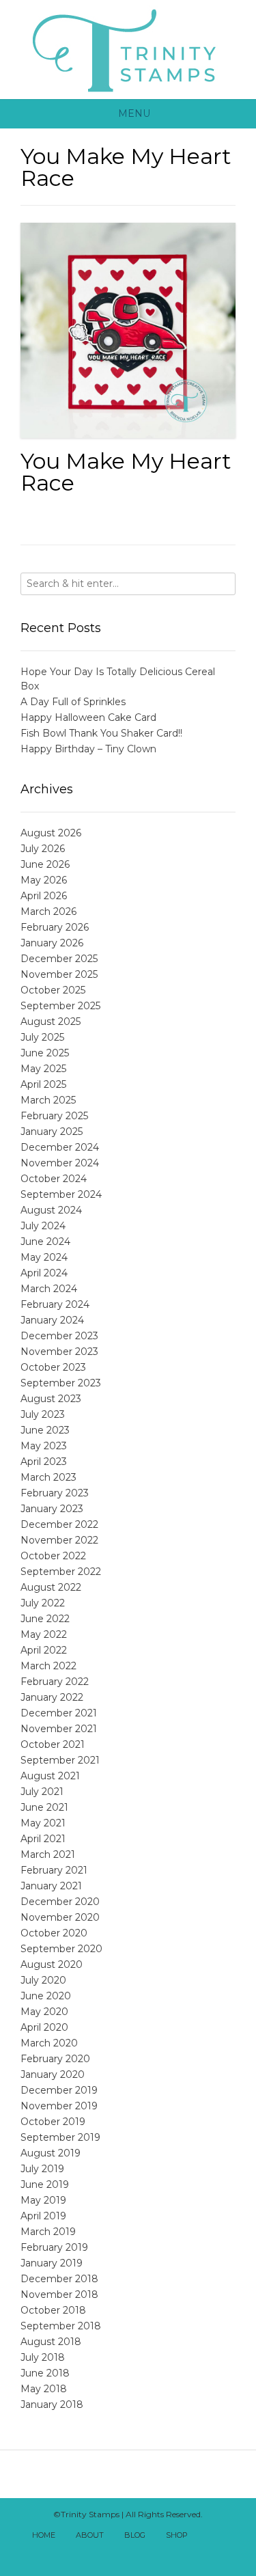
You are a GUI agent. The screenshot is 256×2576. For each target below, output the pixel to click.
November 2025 (59, 974)
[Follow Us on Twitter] (106, 2554)
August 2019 (51, 2153)
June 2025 (45, 1053)
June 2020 (46, 1996)
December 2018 (59, 2279)
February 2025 (54, 1116)
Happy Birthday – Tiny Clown (88, 749)
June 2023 (45, 1430)
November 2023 (59, 1352)
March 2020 (49, 2043)
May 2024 (44, 1257)
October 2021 (53, 1744)
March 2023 (48, 1477)
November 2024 (60, 1163)
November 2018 (59, 2294)
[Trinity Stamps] (128, 50)
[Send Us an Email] (210, 2536)
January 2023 (52, 1509)
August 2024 (51, 1210)
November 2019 (59, 2106)
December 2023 (59, 1336)
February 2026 (55, 927)
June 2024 (45, 1242)
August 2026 (51, 833)
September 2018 (61, 2326)
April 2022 (44, 1650)
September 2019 (60, 2137)
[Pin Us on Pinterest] (151, 2554)
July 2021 (42, 1792)
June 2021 (44, 1807)
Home (44, 2535)
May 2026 (44, 880)
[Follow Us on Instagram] (136, 2554)
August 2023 (51, 1399)
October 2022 (53, 1556)
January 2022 (52, 1697)
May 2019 (43, 2200)
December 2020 (60, 1902)
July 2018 (43, 2357)
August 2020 (52, 1964)
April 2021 (43, 1839)
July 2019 (42, 2169)
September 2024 (61, 1194)
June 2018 (45, 2373)
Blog (135, 2535)
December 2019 (59, 2090)
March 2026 (48, 912)
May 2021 (43, 1823)
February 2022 (55, 1682)
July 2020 (43, 1980)
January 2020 (53, 2074)
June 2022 (45, 1619)
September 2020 (61, 1949)
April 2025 (43, 1084)
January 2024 (52, 1320)
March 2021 (48, 1854)
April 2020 (44, 2027)
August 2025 (51, 1022)
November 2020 (60, 1917)
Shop (177, 2535)
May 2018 (44, 2389)
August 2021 (50, 1776)
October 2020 (54, 1933)
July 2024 (43, 1226)
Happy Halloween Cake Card (88, 717)
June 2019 (45, 2184)
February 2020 (55, 2059)
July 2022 (43, 1603)
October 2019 (53, 2122)
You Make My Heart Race (126, 472)
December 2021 (59, 1713)
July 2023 (43, 1414)
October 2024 (54, 1179)
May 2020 (44, 2012)
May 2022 (44, 1634)
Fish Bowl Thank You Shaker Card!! (101, 733)
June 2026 (45, 864)
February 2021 (54, 1870)
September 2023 (61, 1383)
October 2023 (53, 1367)
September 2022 (61, 1572)
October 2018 (53, 2310)
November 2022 (59, 1540)
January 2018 (52, 2404)
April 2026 (44, 896)
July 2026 (43, 849)
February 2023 (55, 1493)
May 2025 (43, 1069)
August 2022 (51, 1587)
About (90, 2535)
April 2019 (43, 2216)
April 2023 (44, 1462)
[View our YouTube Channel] (121, 2554)
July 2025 (42, 1037)
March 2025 (48, 1100)
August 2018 (51, 2342)
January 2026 (52, 943)
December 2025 (59, 959)
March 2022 (48, 1666)
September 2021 (60, 1760)
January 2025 (52, 1132)
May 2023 (44, 1446)
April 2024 (44, 1273)
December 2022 (59, 1524)
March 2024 (49, 1289)
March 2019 (48, 2232)
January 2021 (51, 1886)
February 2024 (55, 1304)
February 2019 (54, 2247)
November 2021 (59, 1729)
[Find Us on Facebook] (225, 2536)
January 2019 (52, 2263)
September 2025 (60, 1006)
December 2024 (60, 1147)
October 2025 (53, 990)
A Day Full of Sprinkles (73, 702)
